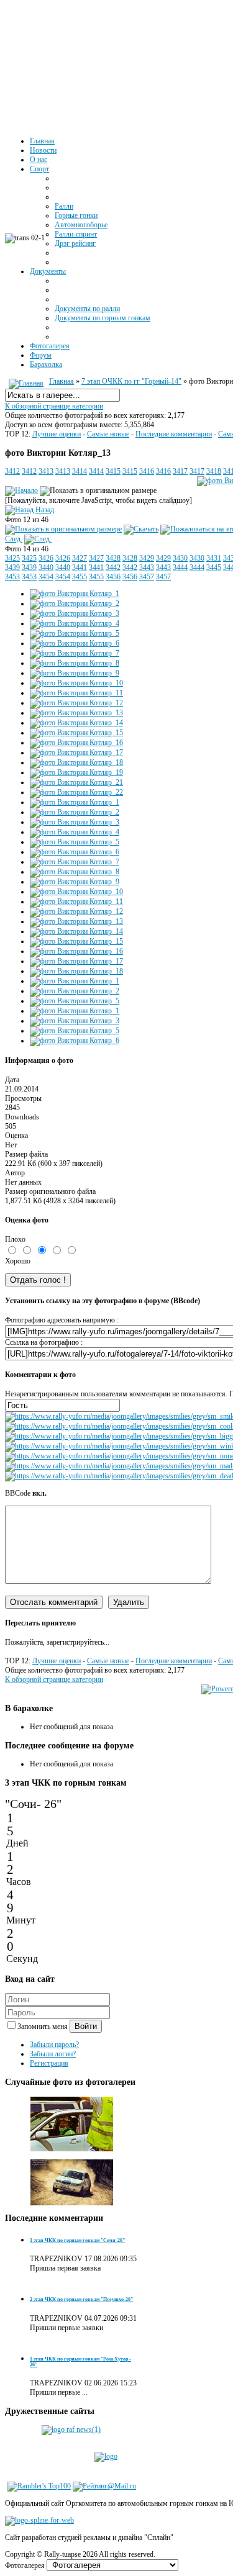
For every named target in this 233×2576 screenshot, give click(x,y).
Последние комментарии (174, 434)
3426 (46, 558)
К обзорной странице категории (54, 406)
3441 (80, 567)
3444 (180, 567)
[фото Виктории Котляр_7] (75, 653)
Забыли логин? (53, 2054)
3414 (80, 471)
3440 (46, 567)
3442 (113, 567)
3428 (113, 558)
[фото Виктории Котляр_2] (75, 603)
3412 (12, 471)
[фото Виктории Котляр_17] (76, 752)
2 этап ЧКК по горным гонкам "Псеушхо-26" (81, 2299)
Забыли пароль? (54, 2045)
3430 (180, 558)
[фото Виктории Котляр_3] (75, 613)
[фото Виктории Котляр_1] (75, 594)
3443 (147, 567)
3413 (46, 471)
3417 (180, 471)
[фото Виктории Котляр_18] (76, 762)
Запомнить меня (43, 2027)
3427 (80, 558)
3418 (214, 471)
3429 (147, 558)
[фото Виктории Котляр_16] (76, 743)
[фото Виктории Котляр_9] (75, 673)
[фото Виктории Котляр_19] (76, 772)
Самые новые (108, 434)
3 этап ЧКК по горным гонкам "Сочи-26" (77, 2240)
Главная (62, 381)
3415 (113, 471)
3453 (12, 577)
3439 (12, 567)
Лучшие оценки (57, 434)
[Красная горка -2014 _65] (72, 2208)
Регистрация (49, 2063)
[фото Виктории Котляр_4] (75, 623)
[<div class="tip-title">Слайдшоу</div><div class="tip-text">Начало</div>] (21, 490)
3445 (214, 567)
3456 (113, 577)
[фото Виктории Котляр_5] (75, 633)
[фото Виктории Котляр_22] (76, 792)
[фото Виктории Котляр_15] (76, 733)
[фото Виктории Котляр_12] (76, 703)
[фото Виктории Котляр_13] (63, 529)
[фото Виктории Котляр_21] (76, 782)
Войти (86, 2026)
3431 (214, 558)
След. (14, 539)
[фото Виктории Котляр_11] (76, 693)
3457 (147, 577)
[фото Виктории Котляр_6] (75, 643)
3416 (147, 471)
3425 (12, 558)
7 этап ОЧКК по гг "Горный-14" (131, 381)
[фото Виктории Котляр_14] (76, 723)
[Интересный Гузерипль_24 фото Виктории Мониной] (72, 2149)
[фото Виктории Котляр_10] (76, 683)
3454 (46, 577)
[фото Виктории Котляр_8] (75, 663)
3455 (80, 577)
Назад (45, 510)
